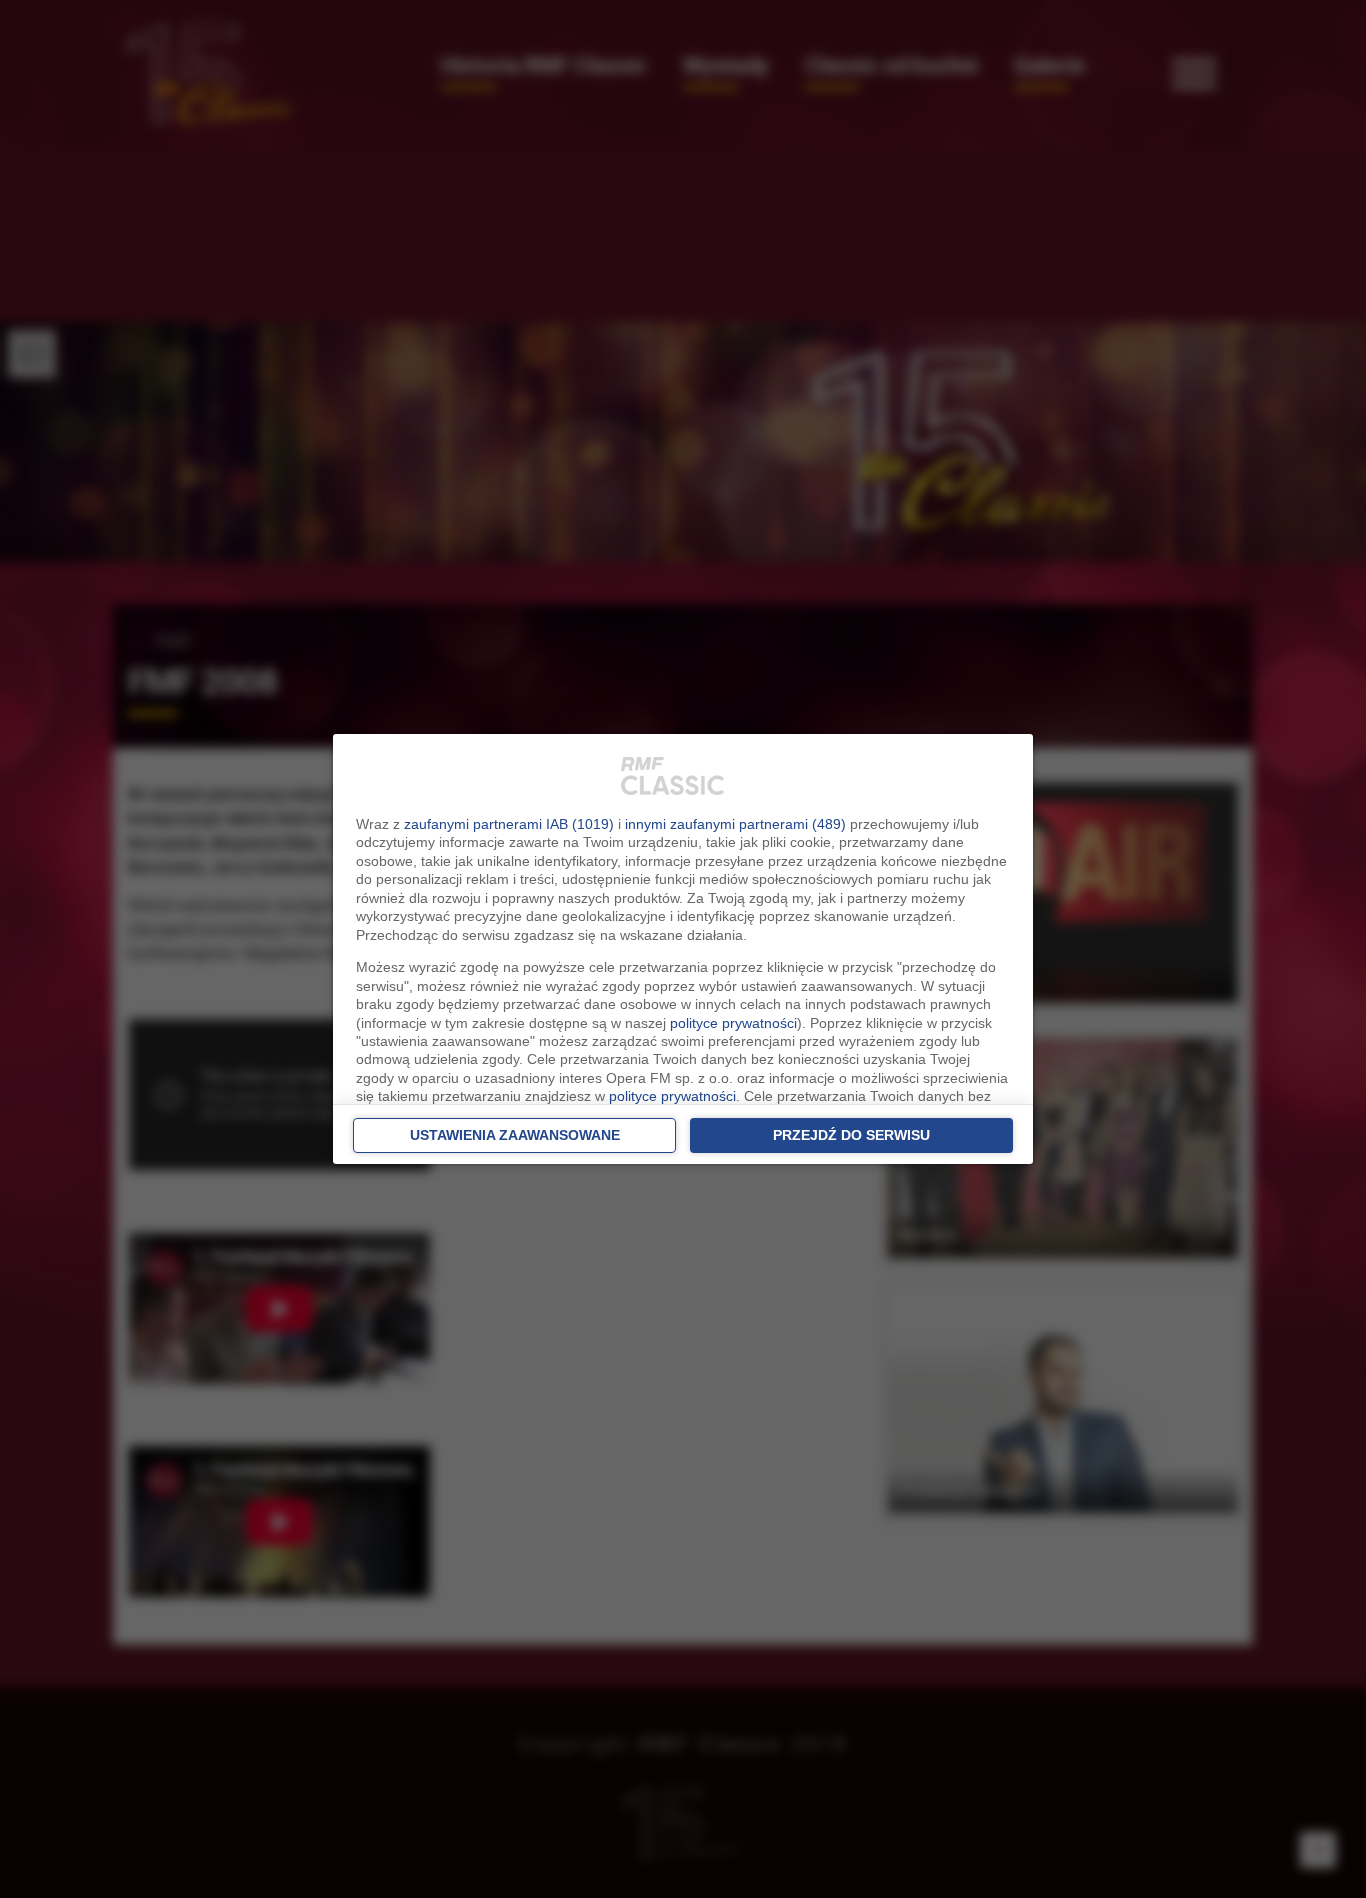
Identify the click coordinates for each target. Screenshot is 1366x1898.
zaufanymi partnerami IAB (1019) (509, 824)
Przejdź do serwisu (851, 1135)
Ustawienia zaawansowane (515, 1135)
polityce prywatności (733, 1023)
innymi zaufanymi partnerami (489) (735, 824)
